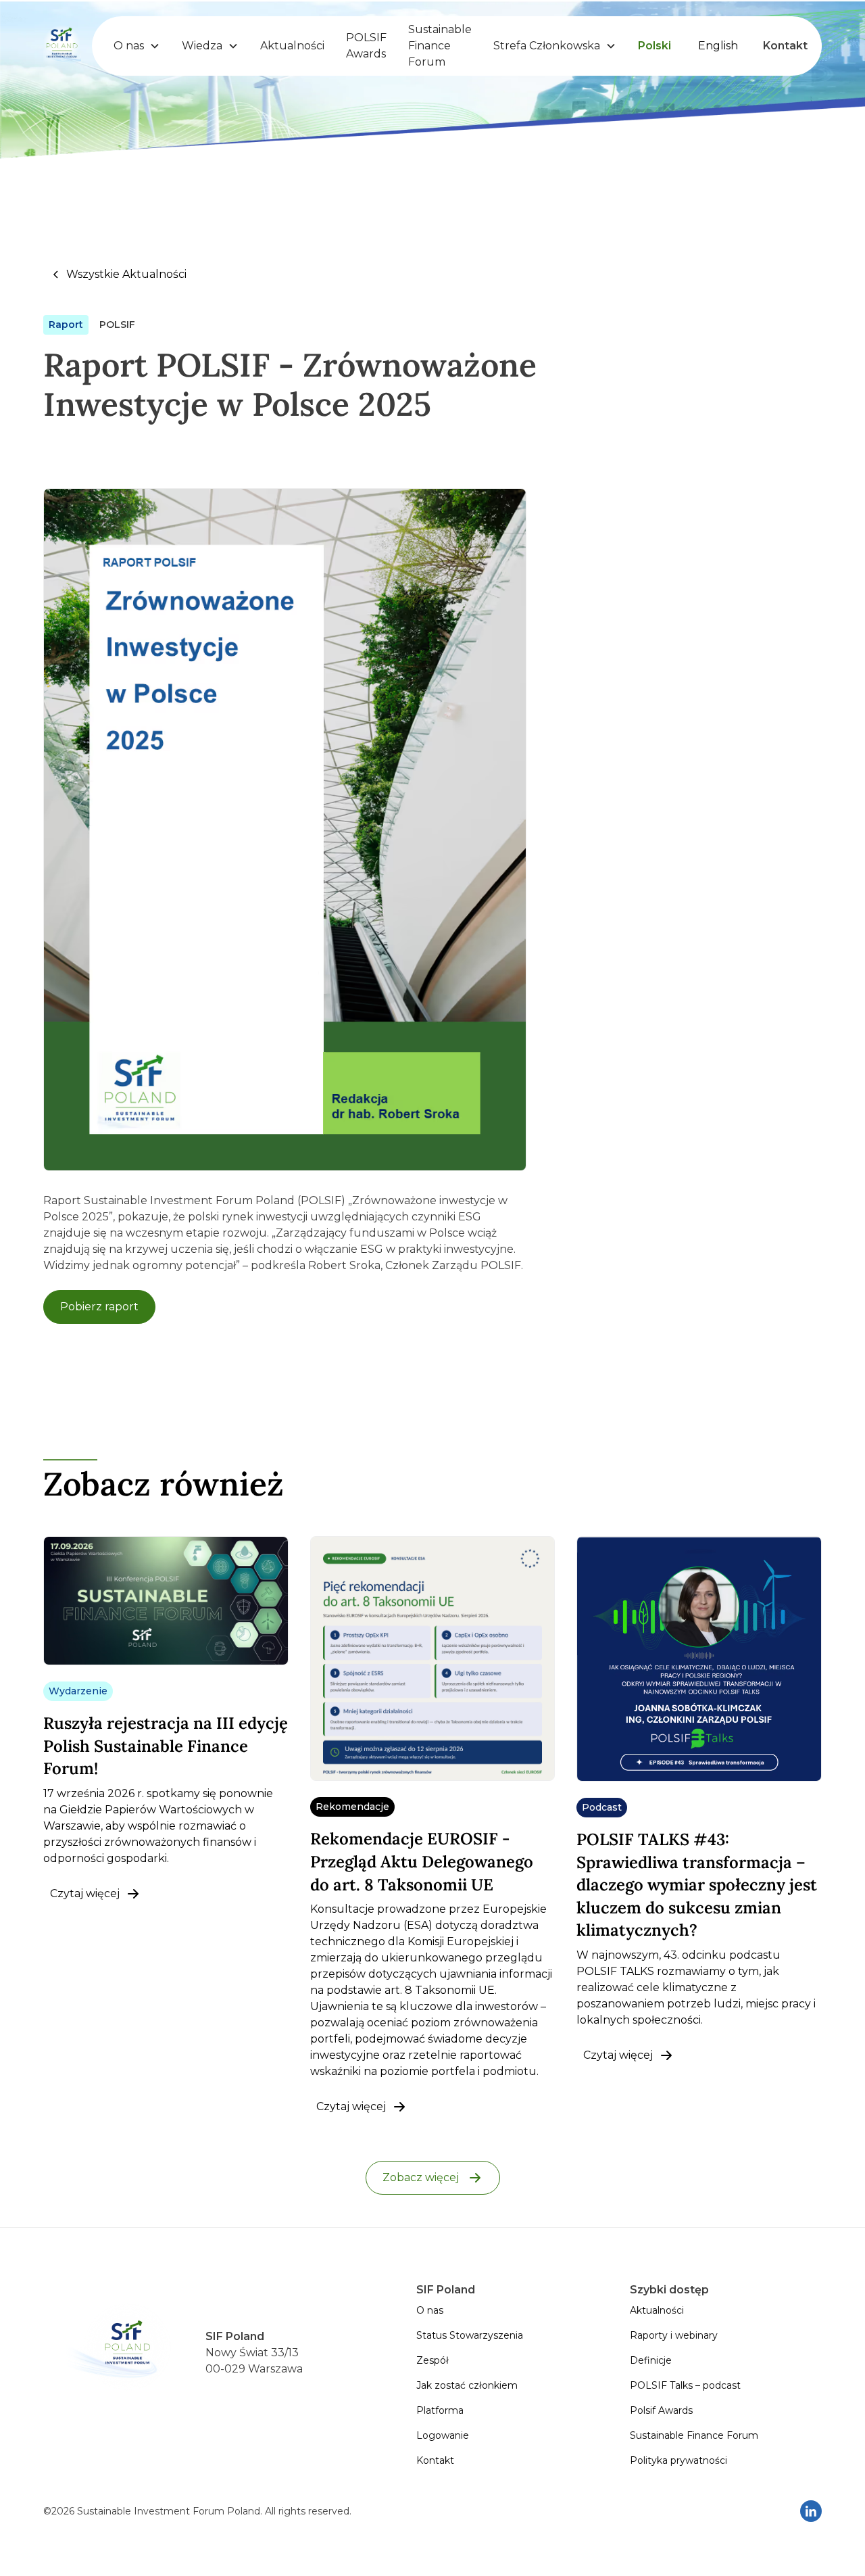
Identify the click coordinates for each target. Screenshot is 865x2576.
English (718, 46)
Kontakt (785, 46)
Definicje (651, 2360)
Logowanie (443, 2435)
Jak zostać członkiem (467, 2385)
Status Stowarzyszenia (470, 2335)
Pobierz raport (99, 1307)
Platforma (440, 2410)
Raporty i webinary (674, 2335)
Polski (654, 46)
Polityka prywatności (678, 2460)
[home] (62, 46)
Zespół (432, 2360)
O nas (430, 2310)
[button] (137, 46)
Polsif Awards (661, 2410)
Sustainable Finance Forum (440, 46)
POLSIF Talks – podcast (685, 2385)
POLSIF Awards (366, 46)
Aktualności (292, 46)
